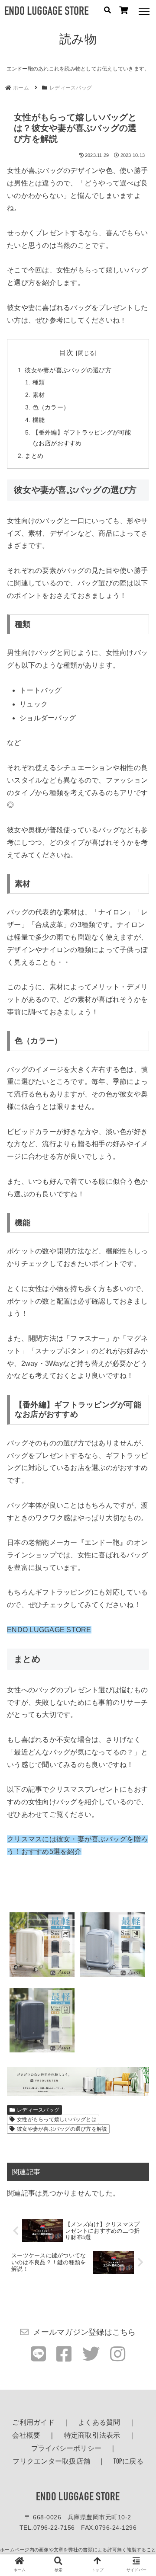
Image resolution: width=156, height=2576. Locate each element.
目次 (66, 353)
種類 (39, 382)
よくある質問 (99, 2423)
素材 (39, 395)
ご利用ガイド (33, 2423)
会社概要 (26, 2436)
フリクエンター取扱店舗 (51, 2462)
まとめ (34, 456)
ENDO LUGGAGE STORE (78, 2498)
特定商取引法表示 (92, 2436)
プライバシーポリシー (67, 2449)
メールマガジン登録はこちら (84, 2332)
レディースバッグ (38, 2110)
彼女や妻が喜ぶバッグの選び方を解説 (62, 2129)
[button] (139, 1689)
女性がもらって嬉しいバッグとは (57, 2119)
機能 (39, 420)
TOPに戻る (128, 2462)
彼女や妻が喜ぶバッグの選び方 (68, 370)
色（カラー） (51, 407)
